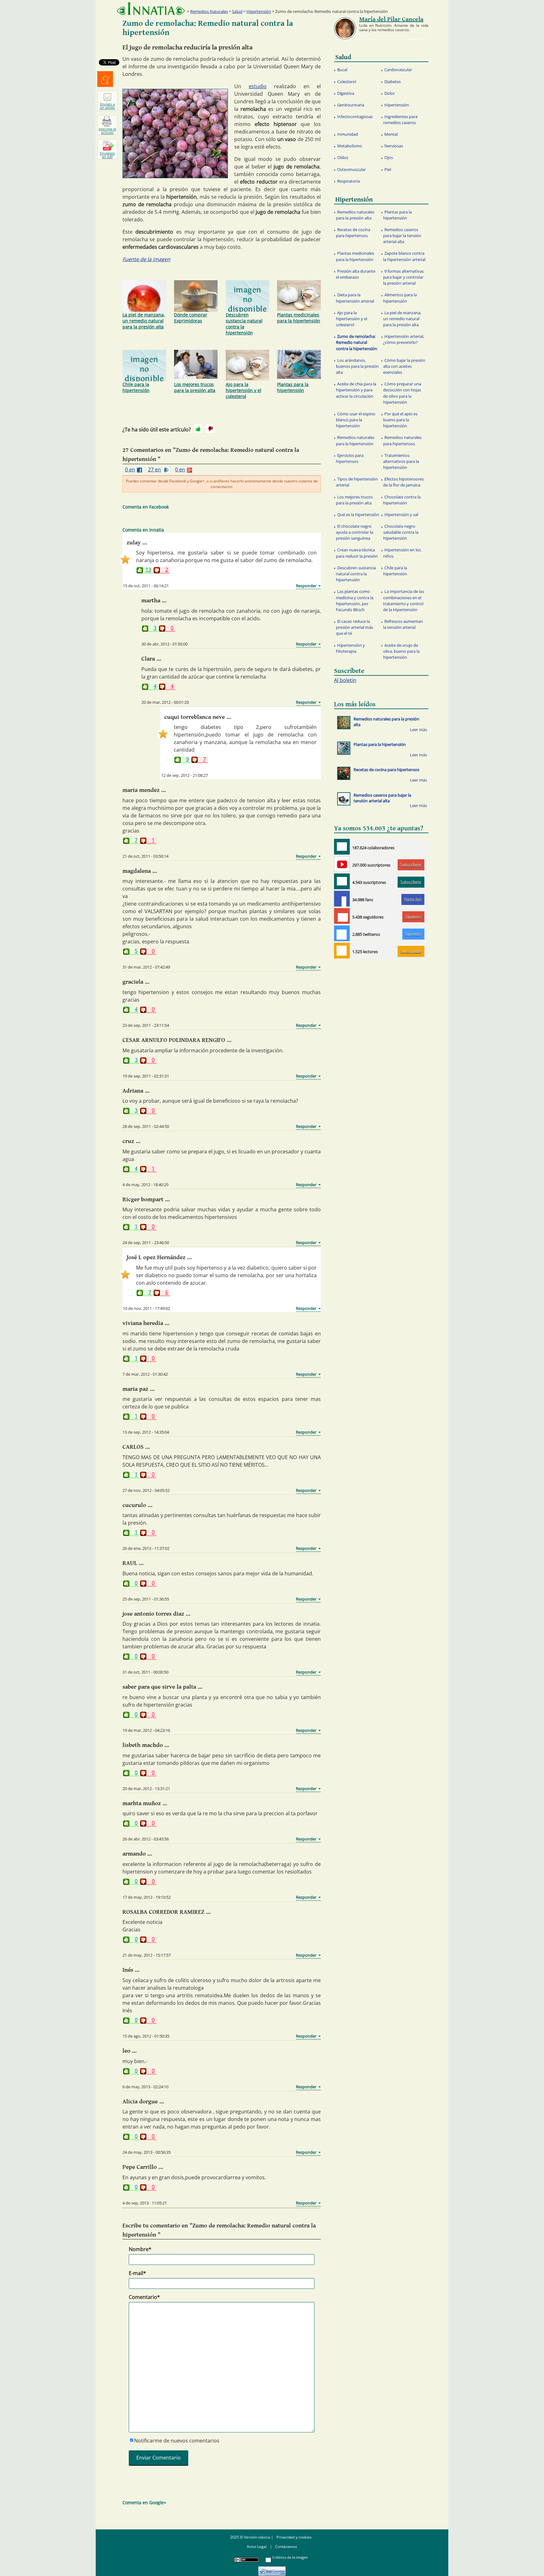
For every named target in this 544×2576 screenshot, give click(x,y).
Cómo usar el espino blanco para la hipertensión (356, 420)
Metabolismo (350, 146)
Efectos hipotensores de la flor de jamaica (403, 482)
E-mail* (137, 2273)
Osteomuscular (351, 169)
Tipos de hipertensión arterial (357, 482)
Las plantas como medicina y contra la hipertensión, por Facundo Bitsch (355, 600)
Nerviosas (394, 146)
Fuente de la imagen (146, 259)
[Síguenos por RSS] (342, 951)
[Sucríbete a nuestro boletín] (342, 881)
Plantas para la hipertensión (293, 387)
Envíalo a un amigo (108, 106)
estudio (258, 86)
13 (148, 570)
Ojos (389, 157)
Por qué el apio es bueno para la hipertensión (400, 420)
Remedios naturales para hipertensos (402, 440)
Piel (388, 169)
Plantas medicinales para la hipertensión (299, 318)
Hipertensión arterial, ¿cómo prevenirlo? (404, 339)
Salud (237, 11)
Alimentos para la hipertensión (400, 298)
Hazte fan (413, 899)
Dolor (390, 93)
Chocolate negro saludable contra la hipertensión (401, 532)
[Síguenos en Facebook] (342, 899)
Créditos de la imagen (290, 2557)
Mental (391, 134)
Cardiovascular (398, 70)
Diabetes (393, 82)
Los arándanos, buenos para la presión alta (357, 366)
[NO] (210, 429)
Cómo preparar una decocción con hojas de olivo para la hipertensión (402, 393)
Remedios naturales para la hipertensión (355, 440)
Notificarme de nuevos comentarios (177, 2441)
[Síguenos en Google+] (342, 916)
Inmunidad (348, 134)
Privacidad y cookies (294, 2537)
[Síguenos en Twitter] (342, 933)
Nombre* (140, 2249)
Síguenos (413, 916)
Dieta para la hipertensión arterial (355, 298)
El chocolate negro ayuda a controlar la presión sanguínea (354, 532)
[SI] (198, 429)
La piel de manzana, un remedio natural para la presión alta (144, 321)
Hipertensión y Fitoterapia (350, 648)
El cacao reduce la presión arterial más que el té (354, 627)
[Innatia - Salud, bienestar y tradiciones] (151, 9)
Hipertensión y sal (401, 515)
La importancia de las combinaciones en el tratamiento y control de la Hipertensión (404, 600)
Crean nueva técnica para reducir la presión (357, 553)
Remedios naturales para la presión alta (355, 215)
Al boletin (345, 680)
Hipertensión (259, 11)
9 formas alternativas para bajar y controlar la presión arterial (403, 277)
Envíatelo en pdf (107, 155)
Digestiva (346, 93)
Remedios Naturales (209, 11)
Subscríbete (411, 864)
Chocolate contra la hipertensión (402, 500)
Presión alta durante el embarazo (356, 274)
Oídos (343, 157)
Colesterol (347, 82)
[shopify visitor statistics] (272, 2569)
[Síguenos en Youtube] (342, 864)
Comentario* (144, 2297)
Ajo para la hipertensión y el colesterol (244, 390)
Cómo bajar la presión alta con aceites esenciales (404, 366)
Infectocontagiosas (355, 117)
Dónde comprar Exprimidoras (191, 318)
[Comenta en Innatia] (342, 847)
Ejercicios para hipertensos (350, 458)
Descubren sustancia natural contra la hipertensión (244, 324)
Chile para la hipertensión (136, 387)
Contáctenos (286, 2547)
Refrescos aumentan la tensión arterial (403, 624)
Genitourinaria (351, 105)
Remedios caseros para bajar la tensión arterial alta (402, 236)
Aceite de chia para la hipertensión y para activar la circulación (356, 390)
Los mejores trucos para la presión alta (195, 387)
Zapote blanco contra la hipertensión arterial (404, 256)
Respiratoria (348, 181)
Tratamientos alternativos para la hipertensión (401, 461)
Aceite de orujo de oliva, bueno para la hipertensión (401, 651)
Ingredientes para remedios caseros (400, 119)
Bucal (342, 70)
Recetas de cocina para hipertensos (353, 233)
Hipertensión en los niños (402, 553)
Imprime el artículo (107, 131)
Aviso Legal (257, 2547)
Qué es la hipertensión (358, 515)
